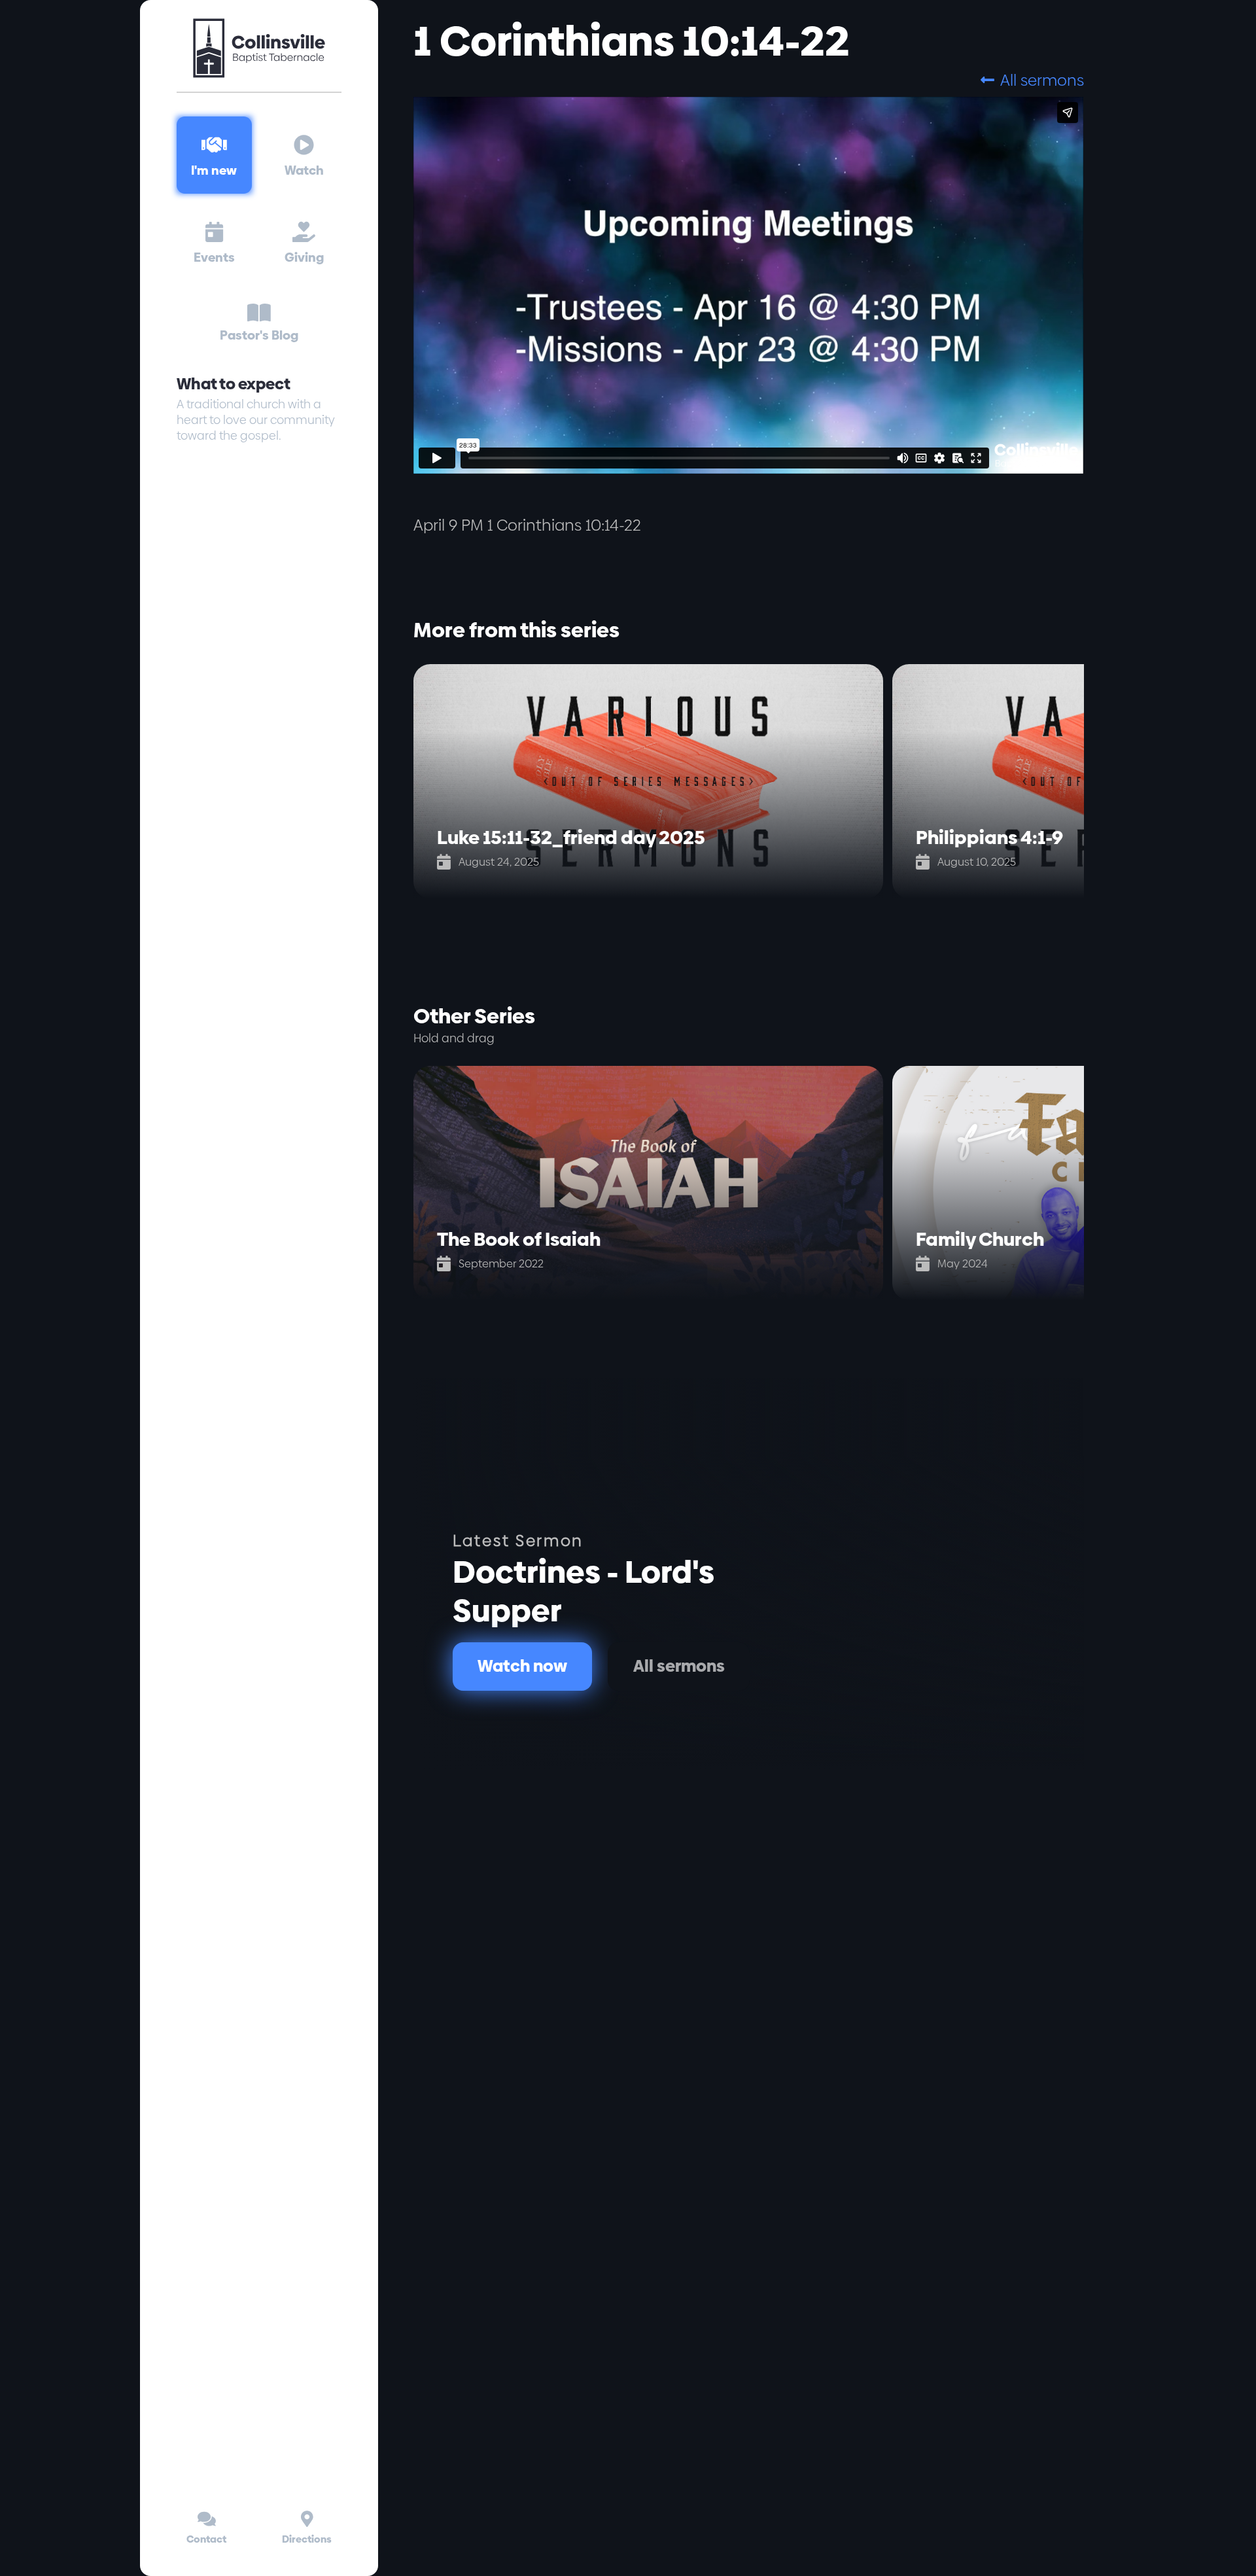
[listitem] (653, 781)
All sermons (1032, 80)
